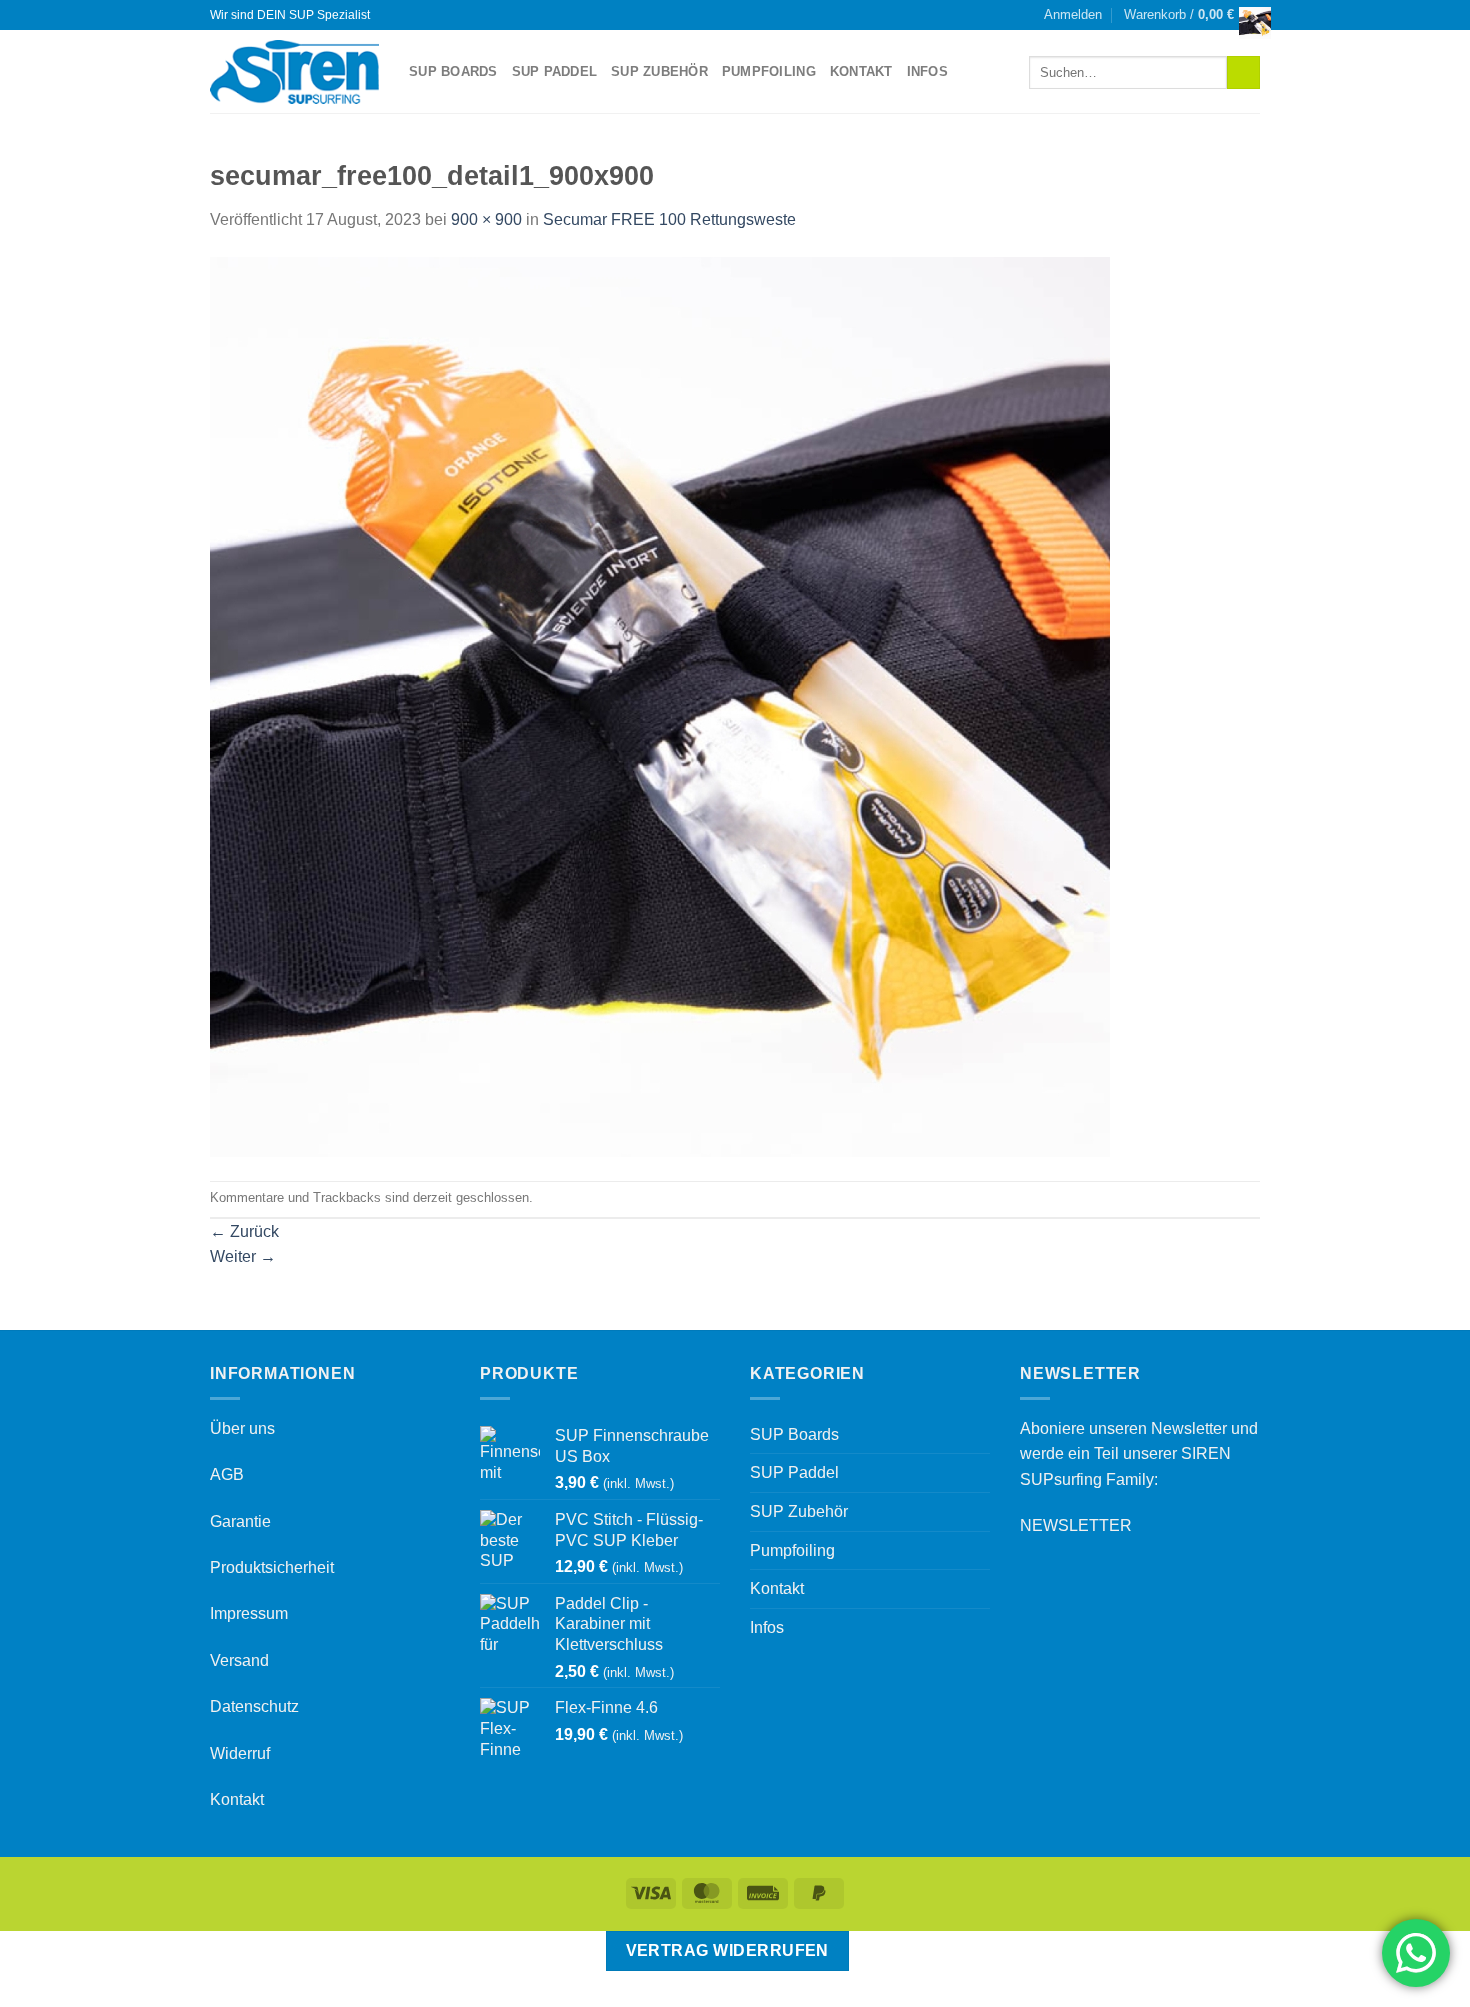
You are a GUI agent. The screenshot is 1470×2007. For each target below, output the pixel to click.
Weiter (243, 1256)
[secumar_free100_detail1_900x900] (660, 705)
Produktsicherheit (272, 1567)
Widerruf (240, 1753)
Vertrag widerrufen (727, 1950)
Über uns (242, 1428)
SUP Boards (453, 71)
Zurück (244, 1231)
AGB (227, 1474)
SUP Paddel (555, 71)
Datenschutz (254, 1706)
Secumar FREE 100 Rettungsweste (669, 219)
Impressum (249, 1613)
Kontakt (861, 71)
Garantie (240, 1521)
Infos (927, 71)
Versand (239, 1660)
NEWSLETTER (1076, 1525)
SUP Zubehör (659, 71)
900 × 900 (486, 219)
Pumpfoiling (769, 71)
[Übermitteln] (1243, 73)
